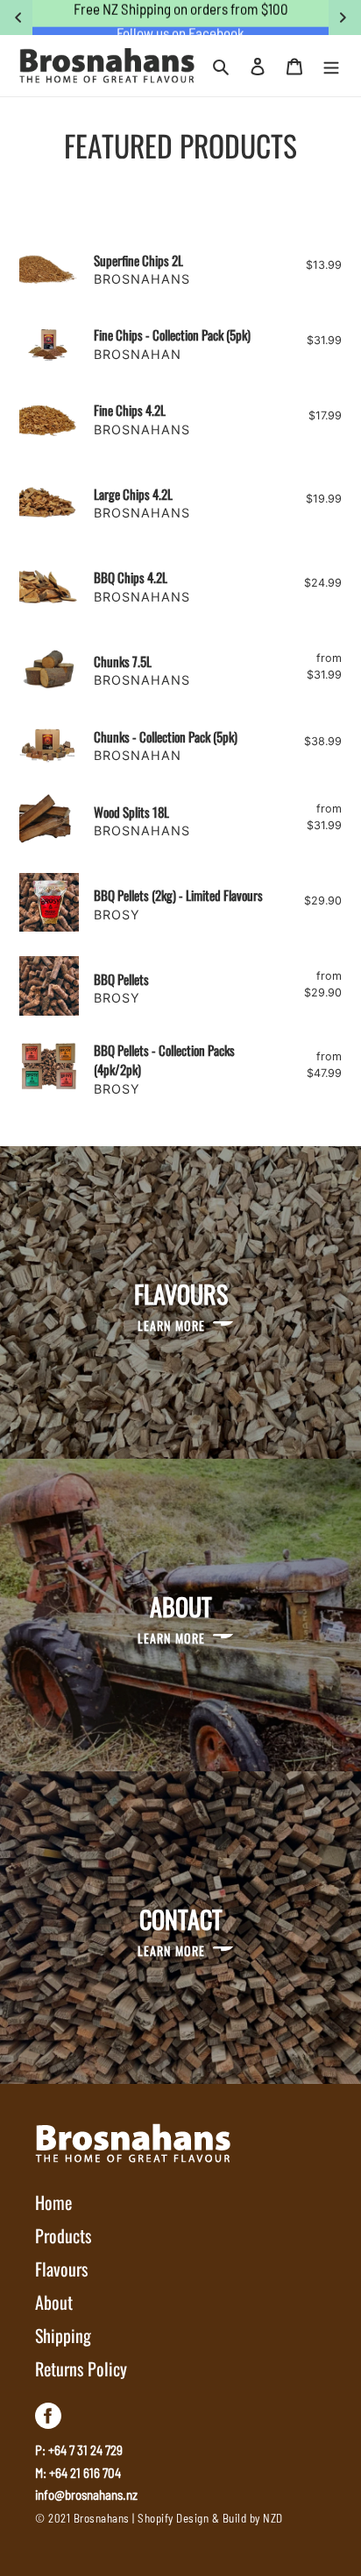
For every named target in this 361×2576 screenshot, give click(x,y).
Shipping (63, 2335)
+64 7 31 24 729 (85, 2450)
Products (63, 2235)
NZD (273, 2518)
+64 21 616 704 (85, 2473)
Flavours (61, 2269)
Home (53, 2202)
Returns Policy (81, 2368)
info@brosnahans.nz (86, 2495)
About (54, 2302)
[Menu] (331, 66)
